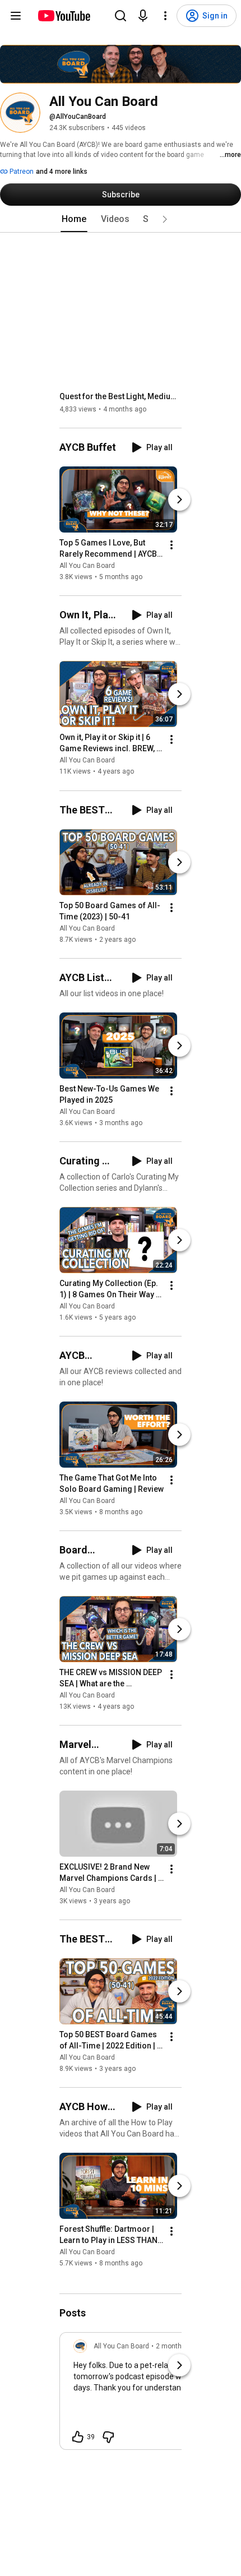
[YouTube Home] (64, 16)
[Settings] (165, 16)
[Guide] (16, 16)
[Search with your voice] (143, 16)
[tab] (74, 219)
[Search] (121, 16)
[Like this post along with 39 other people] (78, 2437)
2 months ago (177, 2346)
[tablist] (121, 219)
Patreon (21, 172)
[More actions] (172, 545)
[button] (165, 219)
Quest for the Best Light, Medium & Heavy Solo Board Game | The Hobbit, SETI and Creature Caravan (121, 396)
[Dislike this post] (108, 2437)
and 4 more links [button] (62, 172)
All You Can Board (87, 566)
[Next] (179, 500)
